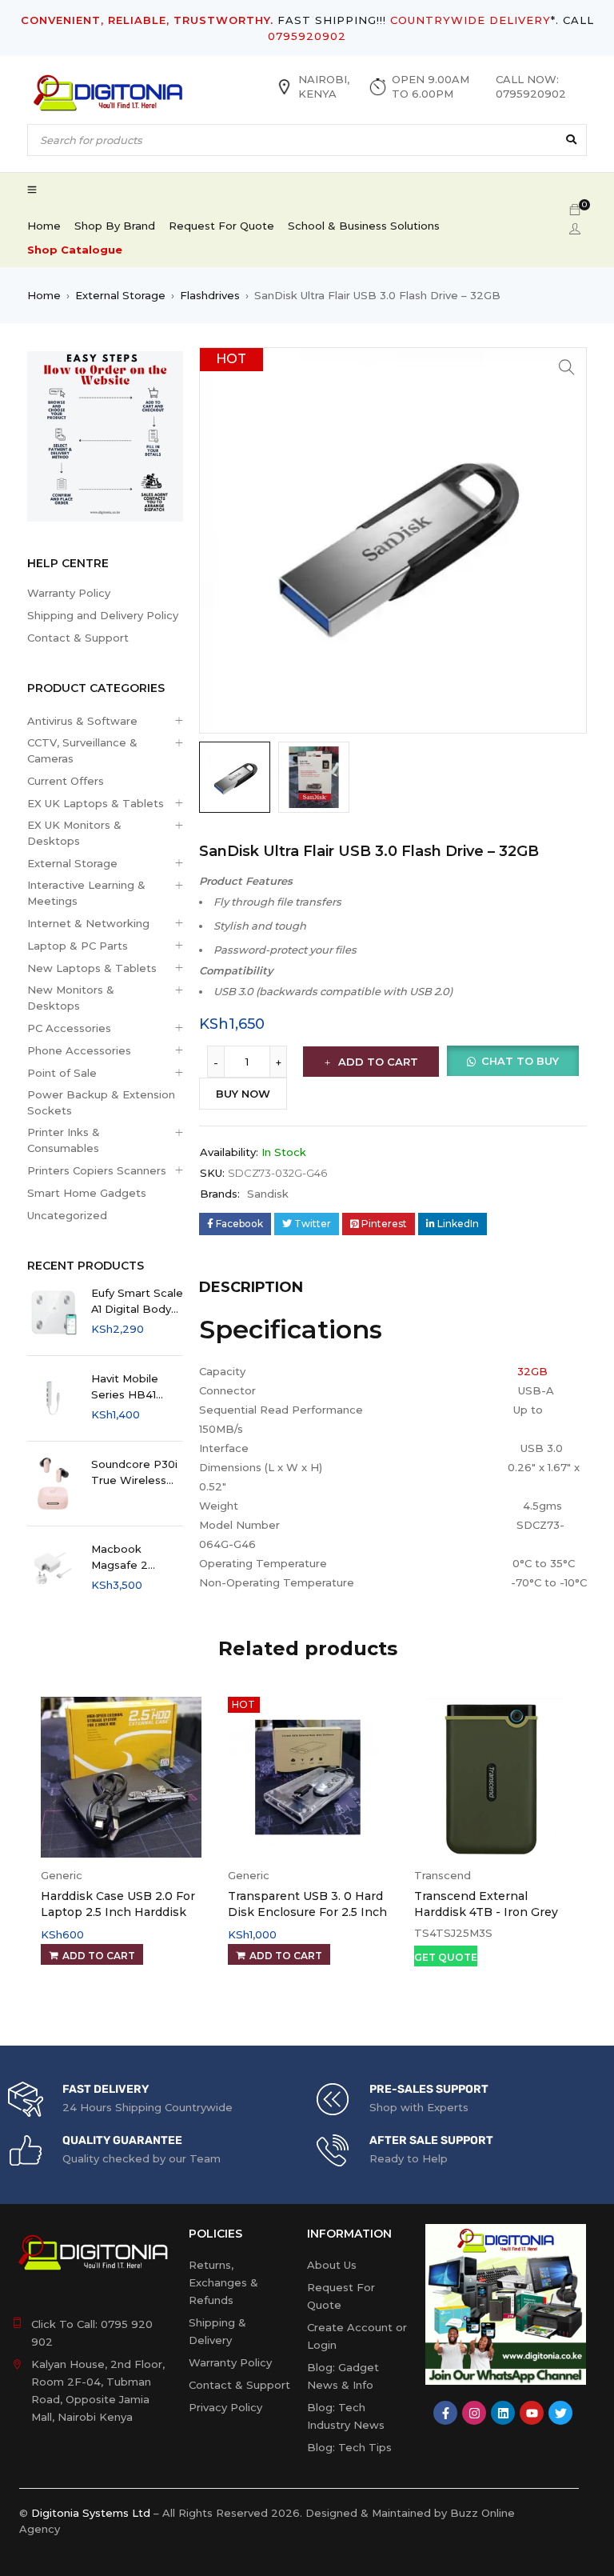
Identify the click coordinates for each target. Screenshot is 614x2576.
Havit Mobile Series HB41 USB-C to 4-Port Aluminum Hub (136, 1387)
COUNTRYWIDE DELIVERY (470, 20)
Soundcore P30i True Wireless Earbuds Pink (134, 1473)
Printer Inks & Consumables (64, 1140)
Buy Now (243, 1094)
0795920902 (307, 36)
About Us (332, 2265)
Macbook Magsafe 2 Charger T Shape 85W (137, 1558)
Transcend (443, 1875)
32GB (532, 1371)
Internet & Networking (88, 923)
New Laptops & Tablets (92, 968)
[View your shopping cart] (575, 210)
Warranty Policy (69, 593)
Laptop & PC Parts (78, 946)
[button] (567, 367)
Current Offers (66, 781)
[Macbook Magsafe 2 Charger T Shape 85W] (53, 1568)
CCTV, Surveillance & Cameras (82, 750)
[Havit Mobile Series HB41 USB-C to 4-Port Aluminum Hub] (53, 1398)
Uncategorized (67, 1215)
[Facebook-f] (445, 2413)
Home (44, 295)
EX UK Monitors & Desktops (74, 833)
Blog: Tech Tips (349, 2447)
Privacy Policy (225, 2407)
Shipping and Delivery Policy (103, 615)
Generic (62, 1875)
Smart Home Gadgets (87, 1193)
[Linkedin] (503, 2413)
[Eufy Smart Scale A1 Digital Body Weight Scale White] (53, 1312)
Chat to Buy (520, 1061)
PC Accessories (69, 1028)
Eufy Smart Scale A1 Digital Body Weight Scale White (137, 1302)
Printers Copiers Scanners (97, 1170)
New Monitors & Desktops (71, 998)
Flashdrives (210, 295)
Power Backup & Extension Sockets (101, 1102)
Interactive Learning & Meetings (86, 893)
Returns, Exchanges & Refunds (223, 2282)
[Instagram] (474, 2413)
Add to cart (378, 1062)
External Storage (120, 295)
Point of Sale (62, 1073)
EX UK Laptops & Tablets (96, 803)
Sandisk (268, 1194)
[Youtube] (532, 2413)
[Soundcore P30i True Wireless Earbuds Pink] (53, 1484)
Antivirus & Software (82, 721)
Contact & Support (78, 638)
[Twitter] (560, 2413)
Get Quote (446, 1957)
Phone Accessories (79, 1050)
